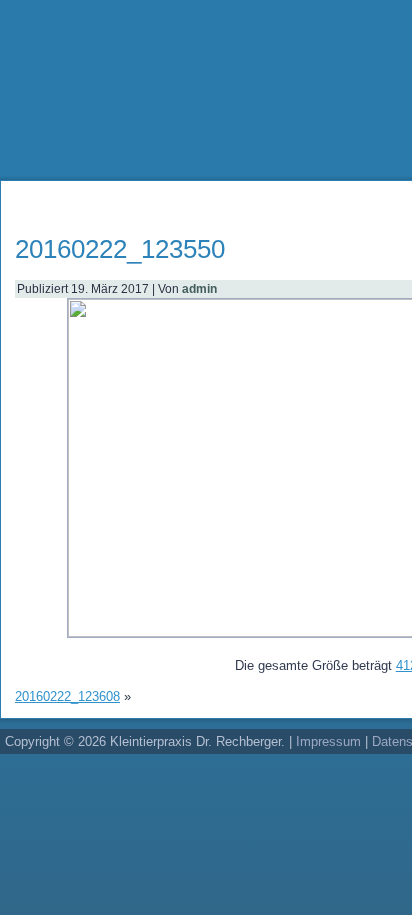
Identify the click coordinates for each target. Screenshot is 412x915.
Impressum (328, 741)
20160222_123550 (120, 249)
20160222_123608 (67, 696)
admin (199, 289)
